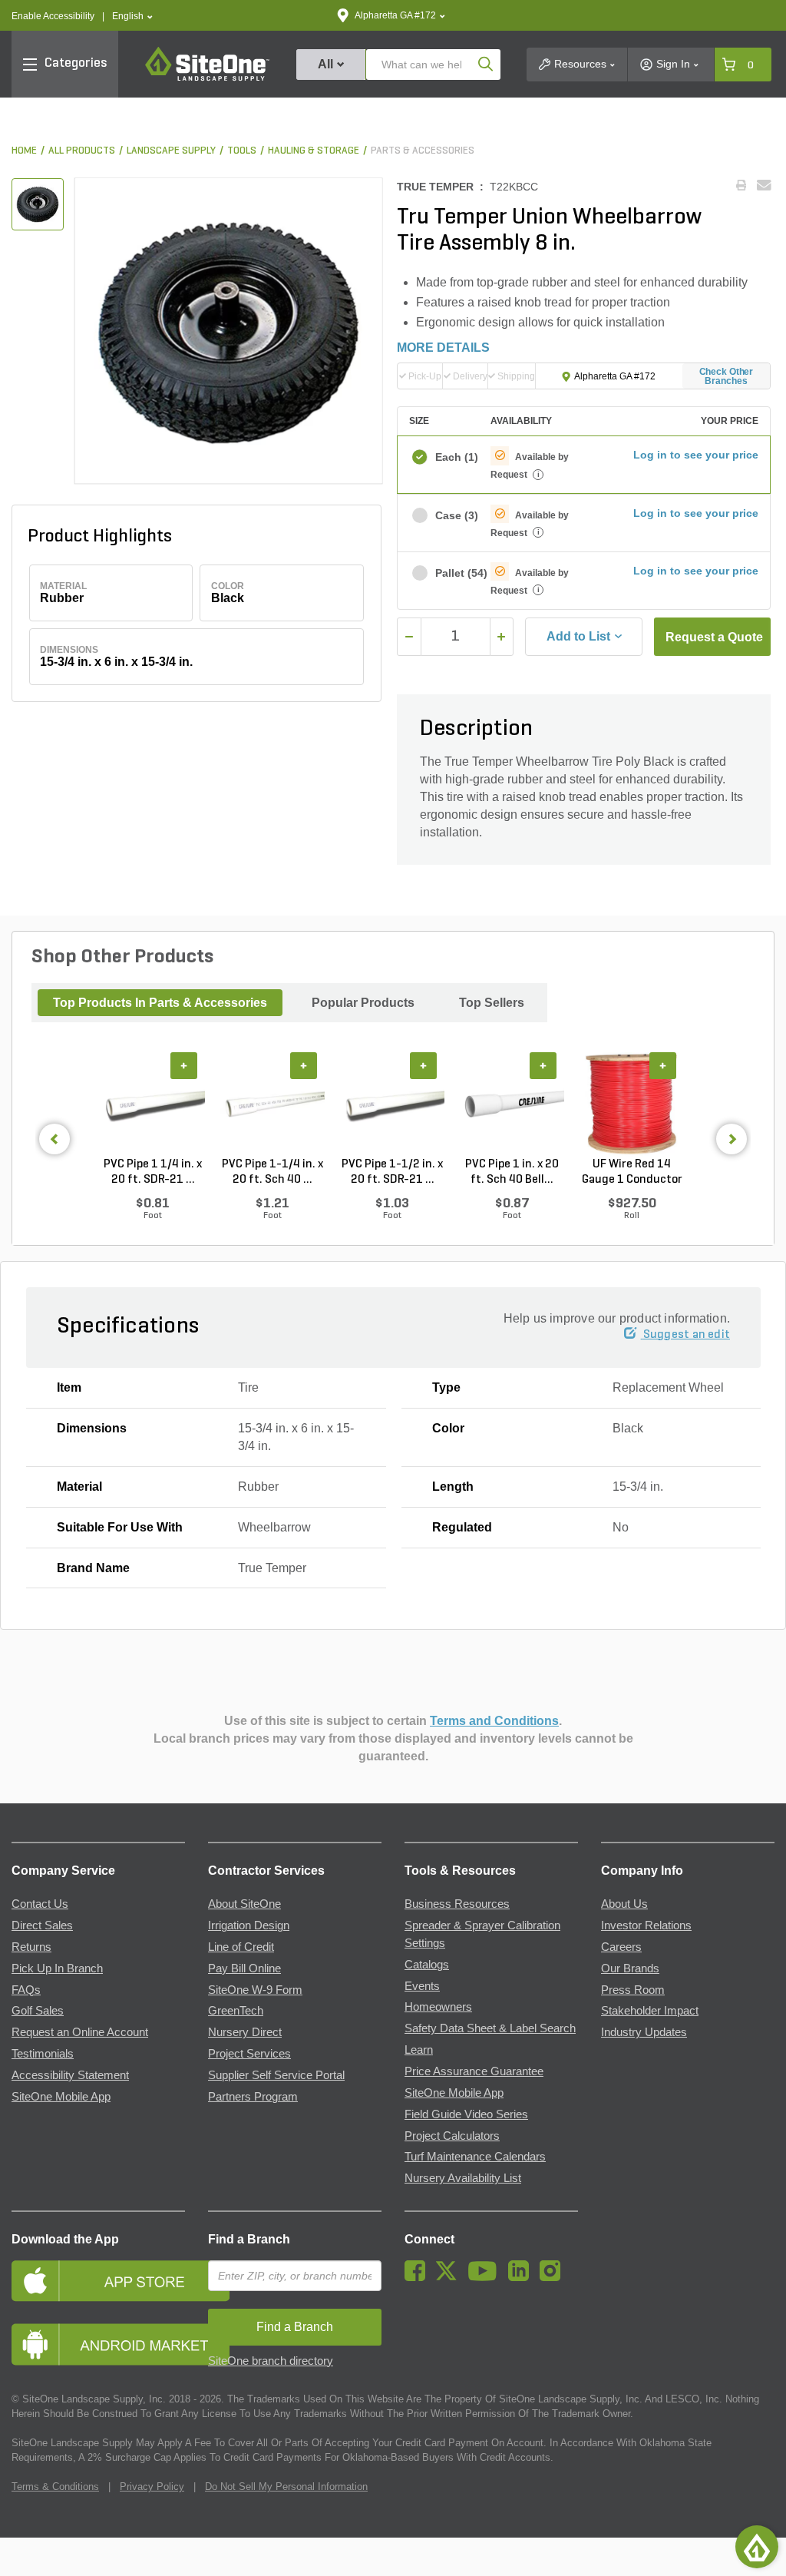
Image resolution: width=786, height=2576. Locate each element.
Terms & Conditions (55, 2487)
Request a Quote (714, 637)
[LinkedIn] (522, 2277)
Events (422, 1986)
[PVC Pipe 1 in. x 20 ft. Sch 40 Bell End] (512, 1104)
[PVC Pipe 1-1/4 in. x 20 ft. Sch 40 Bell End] (272, 1104)
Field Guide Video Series (466, 2114)
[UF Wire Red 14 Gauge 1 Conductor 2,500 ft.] (632, 1104)
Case (456, 515)
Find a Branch (249, 2239)
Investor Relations (646, 1925)
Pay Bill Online (244, 1968)
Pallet (456, 573)
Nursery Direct (245, 2032)
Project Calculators (452, 2136)
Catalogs (427, 1965)
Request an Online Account (80, 2032)
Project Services (249, 2054)
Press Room (633, 1990)
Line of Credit (241, 1947)
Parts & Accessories (423, 151)
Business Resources (457, 1904)
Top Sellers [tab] (492, 1003)
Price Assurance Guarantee (474, 2071)
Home (24, 151)
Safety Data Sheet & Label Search (490, 2028)
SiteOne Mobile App (61, 2097)
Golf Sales (38, 2011)
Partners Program (253, 2097)
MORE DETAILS (443, 348)
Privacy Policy (152, 2487)
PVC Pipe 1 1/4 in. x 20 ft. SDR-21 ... (153, 1172)
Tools (242, 151)
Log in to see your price (696, 455)
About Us (624, 1904)
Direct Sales (42, 1925)
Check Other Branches (727, 376)
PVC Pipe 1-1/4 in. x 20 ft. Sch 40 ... (272, 1172)
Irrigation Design (249, 1925)
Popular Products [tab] (363, 1003)
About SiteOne (244, 1904)
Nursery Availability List (463, 2178)
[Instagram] (554, 2277)
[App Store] (98, 2281)
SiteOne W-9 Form (255, 1990)
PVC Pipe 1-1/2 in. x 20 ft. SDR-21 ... (392, 1172)
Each (456, 457)
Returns (31, 1947)
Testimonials (43, 2054)
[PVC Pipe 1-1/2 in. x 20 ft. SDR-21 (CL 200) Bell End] (392, 1104)
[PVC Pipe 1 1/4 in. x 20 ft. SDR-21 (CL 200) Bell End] (153, 1104)
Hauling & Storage (314, 151)
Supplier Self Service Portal (276, 2075)
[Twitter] (450, 2277)
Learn (419, 2050)
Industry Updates (644, 2032)
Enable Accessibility (53, 16)
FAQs (26, 1990)
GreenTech (236, 2011)
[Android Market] (98, 2344)
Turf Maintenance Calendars (475, 2157)
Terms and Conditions (494, 1721)
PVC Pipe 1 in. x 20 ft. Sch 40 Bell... (512, 1172)
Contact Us (40, 1904)
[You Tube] (486, 2277)
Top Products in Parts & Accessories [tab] (160, 1003)
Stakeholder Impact (650, 2011)
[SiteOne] (207, 78)
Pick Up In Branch (57, 1968)
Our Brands (630, 1968)
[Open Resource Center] (757, 2547)
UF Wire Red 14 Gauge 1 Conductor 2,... (632, 1173)
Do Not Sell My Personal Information (286, 2487)
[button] (132, 17)
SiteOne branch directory (271, 2361)
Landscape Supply (171, 151)
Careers (621, 1947)
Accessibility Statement (70, 2075)
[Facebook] (419, 2277)
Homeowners (438, 2007)
